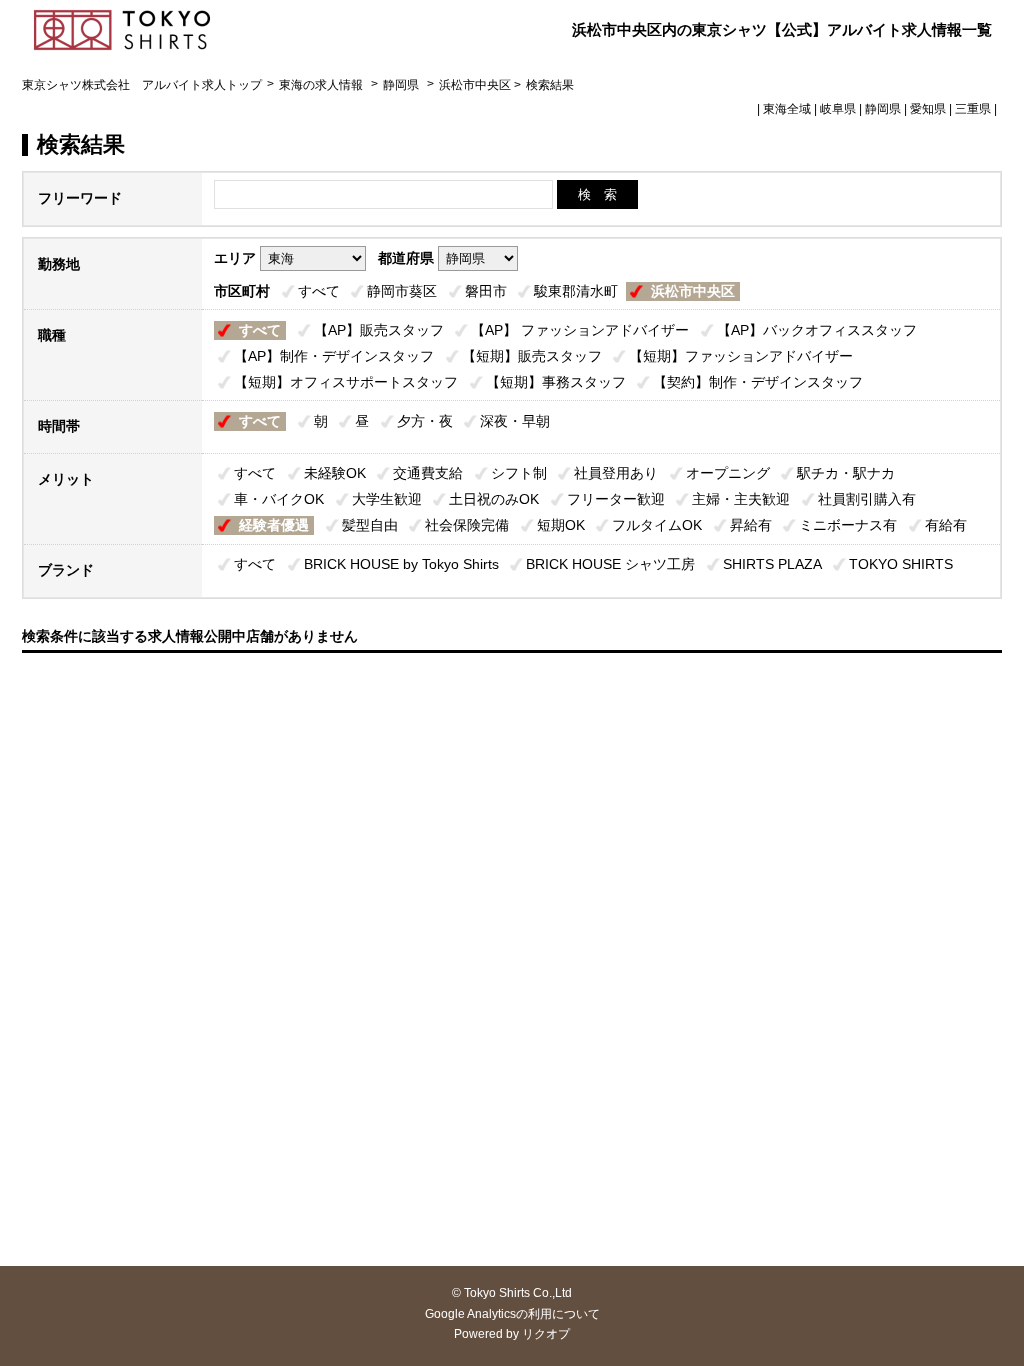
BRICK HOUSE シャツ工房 (610, 564)
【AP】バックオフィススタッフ (817, 330)
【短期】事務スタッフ (556, 382)
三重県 (973, 109)
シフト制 (519, 473)
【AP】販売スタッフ (379, 330)
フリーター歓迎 (616, 499)
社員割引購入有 (867, 499)
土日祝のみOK (494, 499)
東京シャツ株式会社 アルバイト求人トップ (142, 85)
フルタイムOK (657, 525)
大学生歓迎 (387, 499)
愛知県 (928, 109)
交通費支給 (428, 473)
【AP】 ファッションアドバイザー (580, 330)
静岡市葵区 (402, 291)
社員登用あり (616, 473)
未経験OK (335, 473)
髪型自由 (370, 525)
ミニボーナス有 (848, 525)
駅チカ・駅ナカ (846, 473)
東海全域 (787, 109)
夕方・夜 (425, 421)
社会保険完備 (467, 525)
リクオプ (546, 1334)
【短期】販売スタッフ (532, 356)
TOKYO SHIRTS (901, 564)
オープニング (728, 473)
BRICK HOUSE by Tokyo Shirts (401, 564)
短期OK (561, 525)
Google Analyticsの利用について (512, 1314)
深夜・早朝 (515, 421)
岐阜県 (838, 109)
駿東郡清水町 (576, 291)
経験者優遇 (274, 525)
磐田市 (486, 291)
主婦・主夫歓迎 (741, 499)
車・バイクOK (279, 499)
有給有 (946, 525)
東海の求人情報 (322, 85)
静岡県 (401, 85)
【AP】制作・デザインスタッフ (334, 356)
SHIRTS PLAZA (772, 564)
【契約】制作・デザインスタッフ (758, 382)
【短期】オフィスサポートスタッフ (346, 382)
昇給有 (751, 525)
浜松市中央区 (693, 291)
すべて (319, 291)
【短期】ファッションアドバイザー (741, 356)
